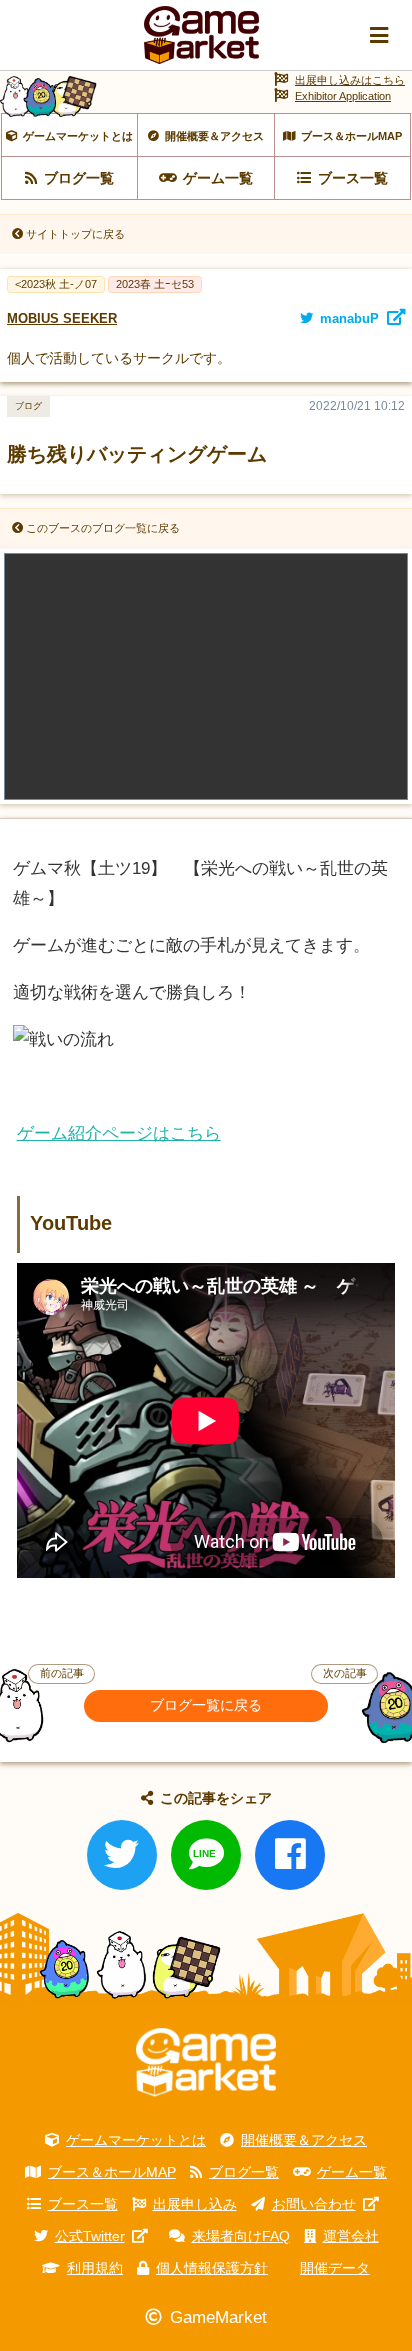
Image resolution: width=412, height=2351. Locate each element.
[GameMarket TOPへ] (206, 2062)
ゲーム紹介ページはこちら (119, 1133)
